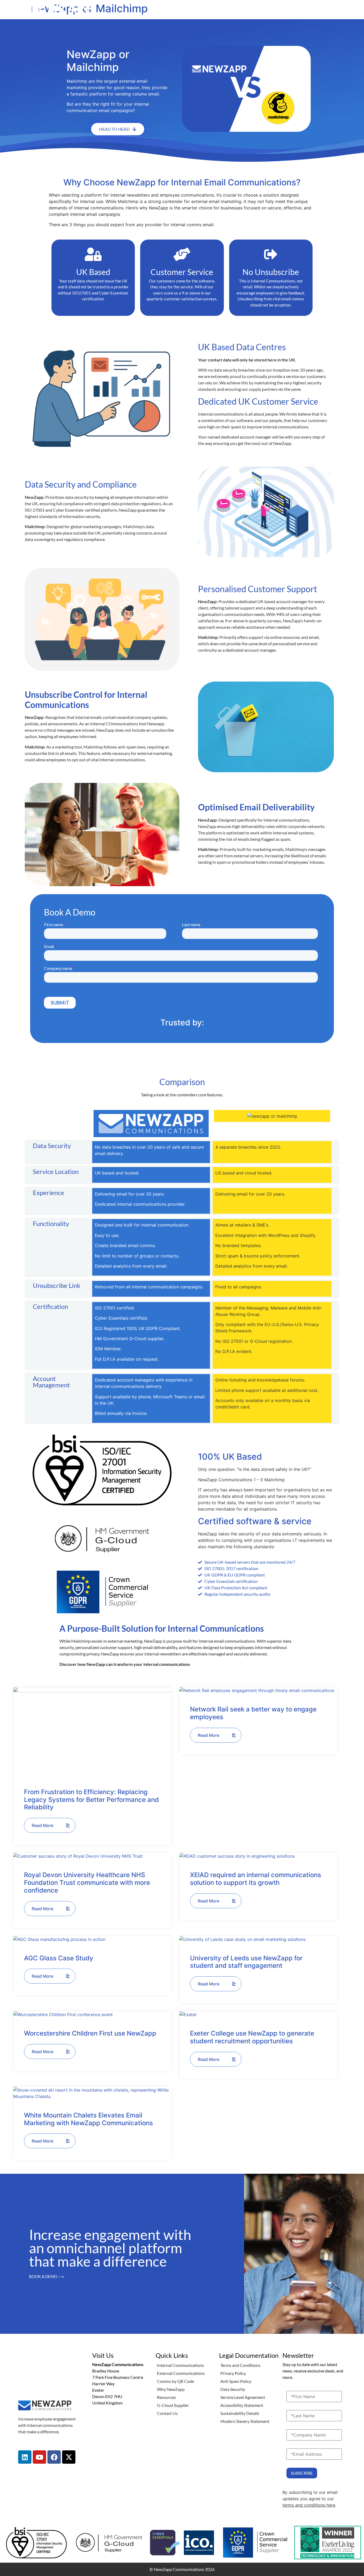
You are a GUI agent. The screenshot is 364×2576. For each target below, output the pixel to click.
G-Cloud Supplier (173, 2405)
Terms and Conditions (240, 2365)
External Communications (181, 2373)
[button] (349, 8)
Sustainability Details (240, 2413)
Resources (166, 2397)
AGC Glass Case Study (59, 1958)
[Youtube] (39, 2457)
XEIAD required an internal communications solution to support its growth (256, 1879)
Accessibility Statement (242, 2405)
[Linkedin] (25, 2457)
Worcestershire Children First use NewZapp (90, 2033)
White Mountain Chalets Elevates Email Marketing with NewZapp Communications (88, 2119)
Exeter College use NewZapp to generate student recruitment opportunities (252, 2037)
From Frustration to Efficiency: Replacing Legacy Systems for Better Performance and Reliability (91, 1800)
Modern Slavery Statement (245, 2421)
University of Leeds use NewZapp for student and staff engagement (246, 1962)
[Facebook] (54, 2457)
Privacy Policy (233, 2373)
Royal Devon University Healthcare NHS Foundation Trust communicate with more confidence (87, 1883)
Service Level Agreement (243, 2397)
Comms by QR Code (175, 2381)
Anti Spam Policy (236, 2381)
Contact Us (167, 2413)
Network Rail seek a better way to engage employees (253, 1713)
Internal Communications (180, 2365)
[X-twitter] (69, 2457)
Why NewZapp (171, 2389)
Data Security (233, 2389)
